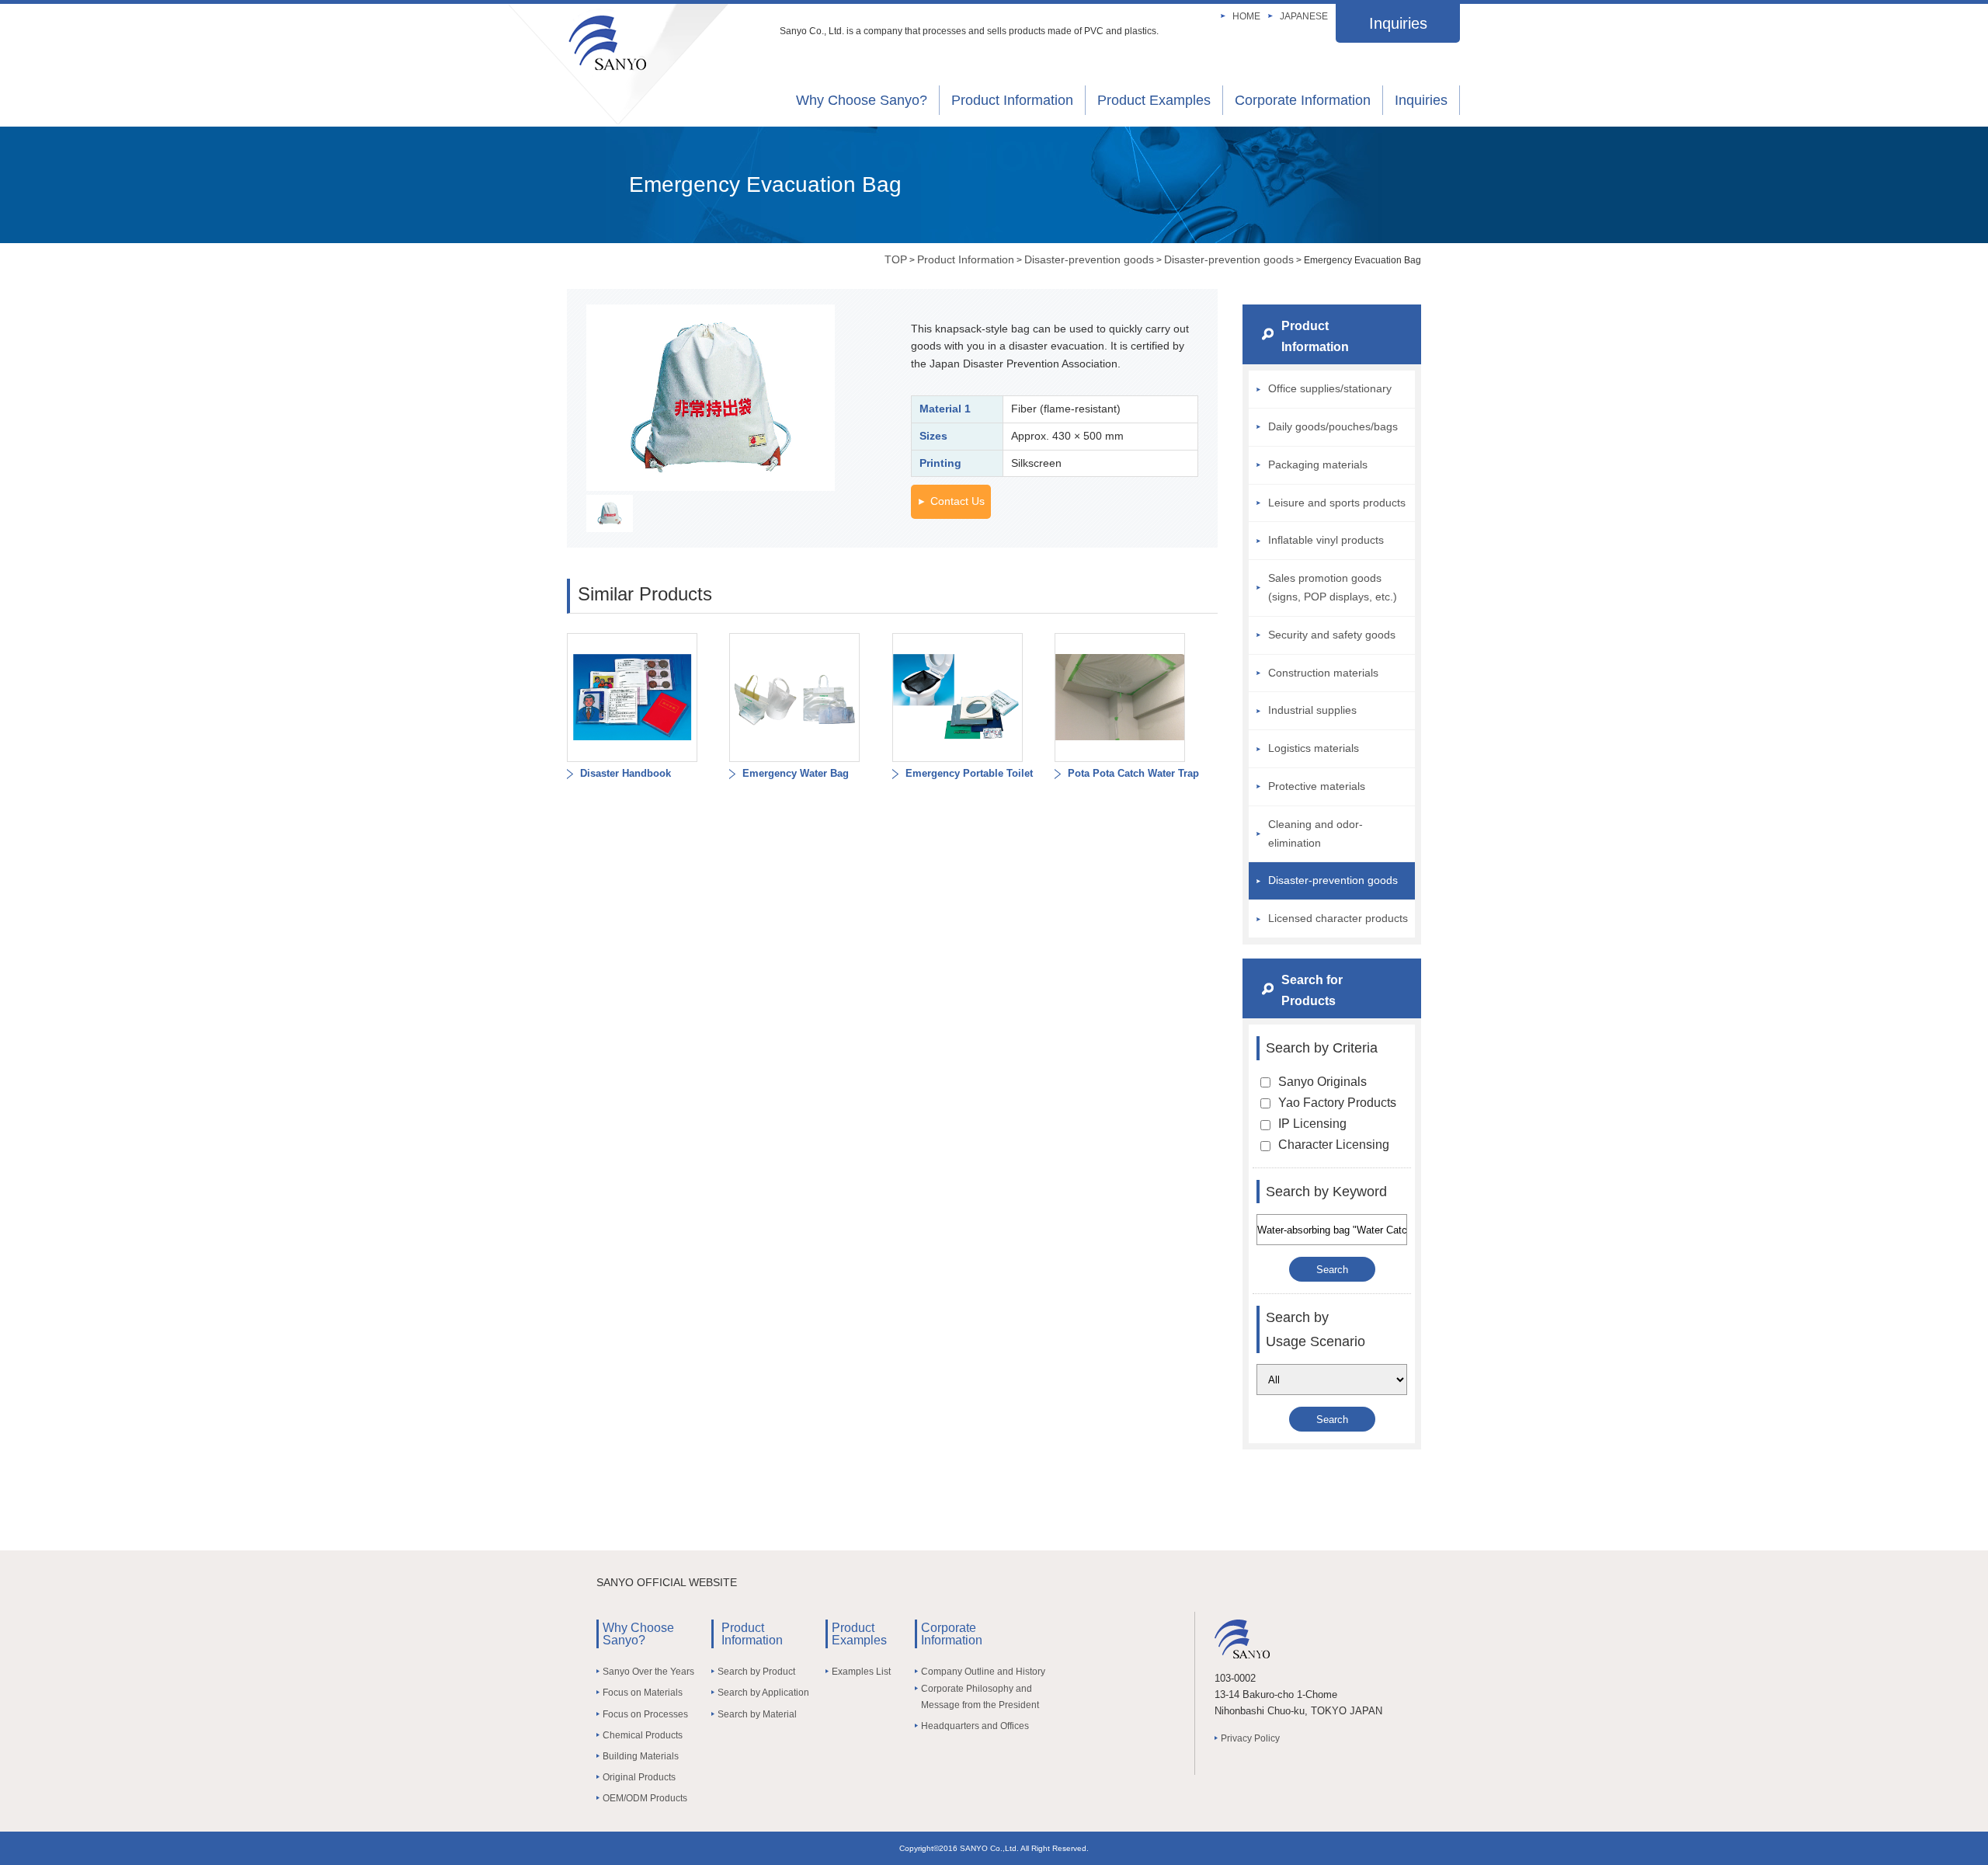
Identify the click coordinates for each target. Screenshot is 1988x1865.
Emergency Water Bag (794, 773)
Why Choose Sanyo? (862, 100)
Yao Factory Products (1337, 1103)
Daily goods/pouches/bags (1333, 426)
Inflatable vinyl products (1326, 540)
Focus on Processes (645, 1714)
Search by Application (763, 1693)
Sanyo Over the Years (648, 1672)
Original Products (639, 1777)
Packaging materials (1318, 465)
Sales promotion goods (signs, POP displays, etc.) (1333, 587)
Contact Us (958, 501)
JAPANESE (1304, 16)
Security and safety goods (1332, 635)
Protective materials (1317, 786)
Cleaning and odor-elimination (1315, 833)
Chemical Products (643, 1735)
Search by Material (757, 1714)
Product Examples (1154, 100)
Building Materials (641, 1756)
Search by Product (756, 1672)
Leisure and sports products (1337, 503)
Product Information (1012, 100)
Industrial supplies (1312, 710)
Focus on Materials (643, 1693)
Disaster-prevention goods (1089, 259)
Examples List (861, 1672)
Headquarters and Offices (975, 1726)
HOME (1246, 16)
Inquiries (1398, 23)
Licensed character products (1338, 918)
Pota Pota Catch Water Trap (1132, 773)
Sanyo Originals (1322, 1082)
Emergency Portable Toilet (968, 773)
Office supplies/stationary (1330, 388)
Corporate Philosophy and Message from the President (980, 1696)
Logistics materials (1314, 748)
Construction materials (1323, 673)
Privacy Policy (1250, 1738)
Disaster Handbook (624, 773)
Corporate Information (1303, 100)
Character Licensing (1334, 1145)
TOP (896, 259)
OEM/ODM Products (645, 1798)
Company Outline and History (983, 1672)
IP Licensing (1312, 1124)
